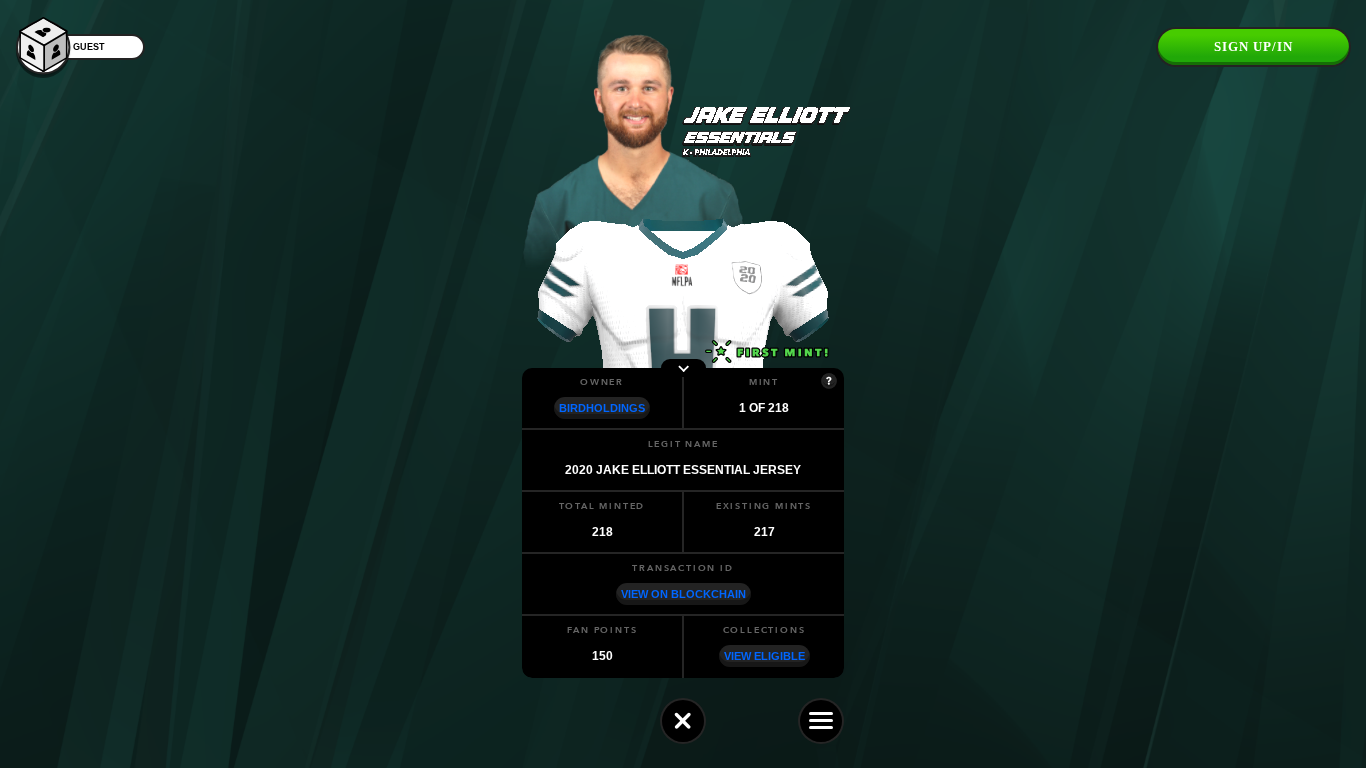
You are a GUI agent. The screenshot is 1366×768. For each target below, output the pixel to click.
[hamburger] (821, 721)
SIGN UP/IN (1253, 46)
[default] (683, 721)
